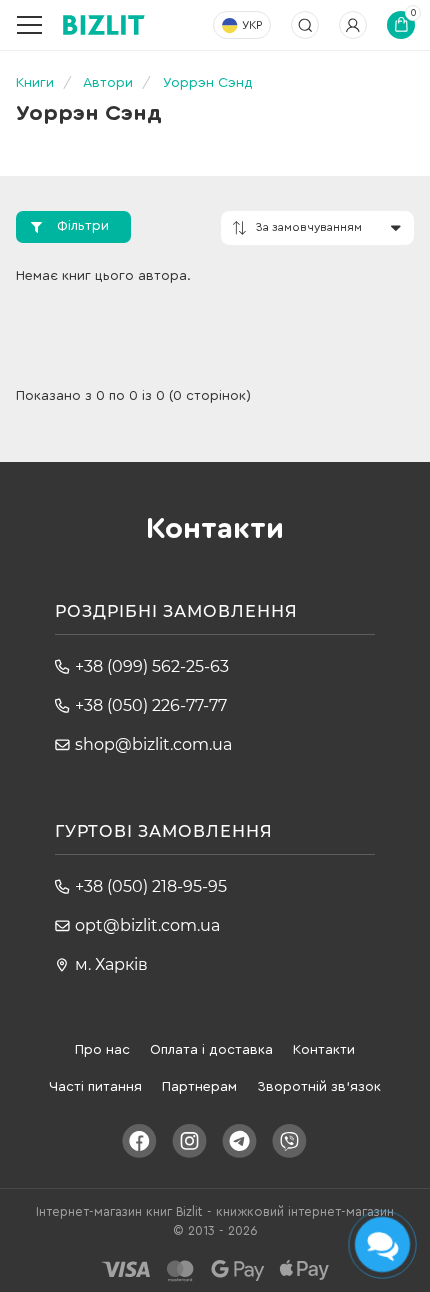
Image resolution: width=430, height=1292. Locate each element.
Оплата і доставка (211, 1050)
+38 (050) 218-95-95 (151, 886)
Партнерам (199, 1087)
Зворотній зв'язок (319, 1087)
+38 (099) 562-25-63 (152, 666)
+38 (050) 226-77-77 (151, 705)
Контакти (324, 1050)
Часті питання (95, 1087)
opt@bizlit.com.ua (147, 925)
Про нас (102, 1050)
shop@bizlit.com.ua (153, 744)
